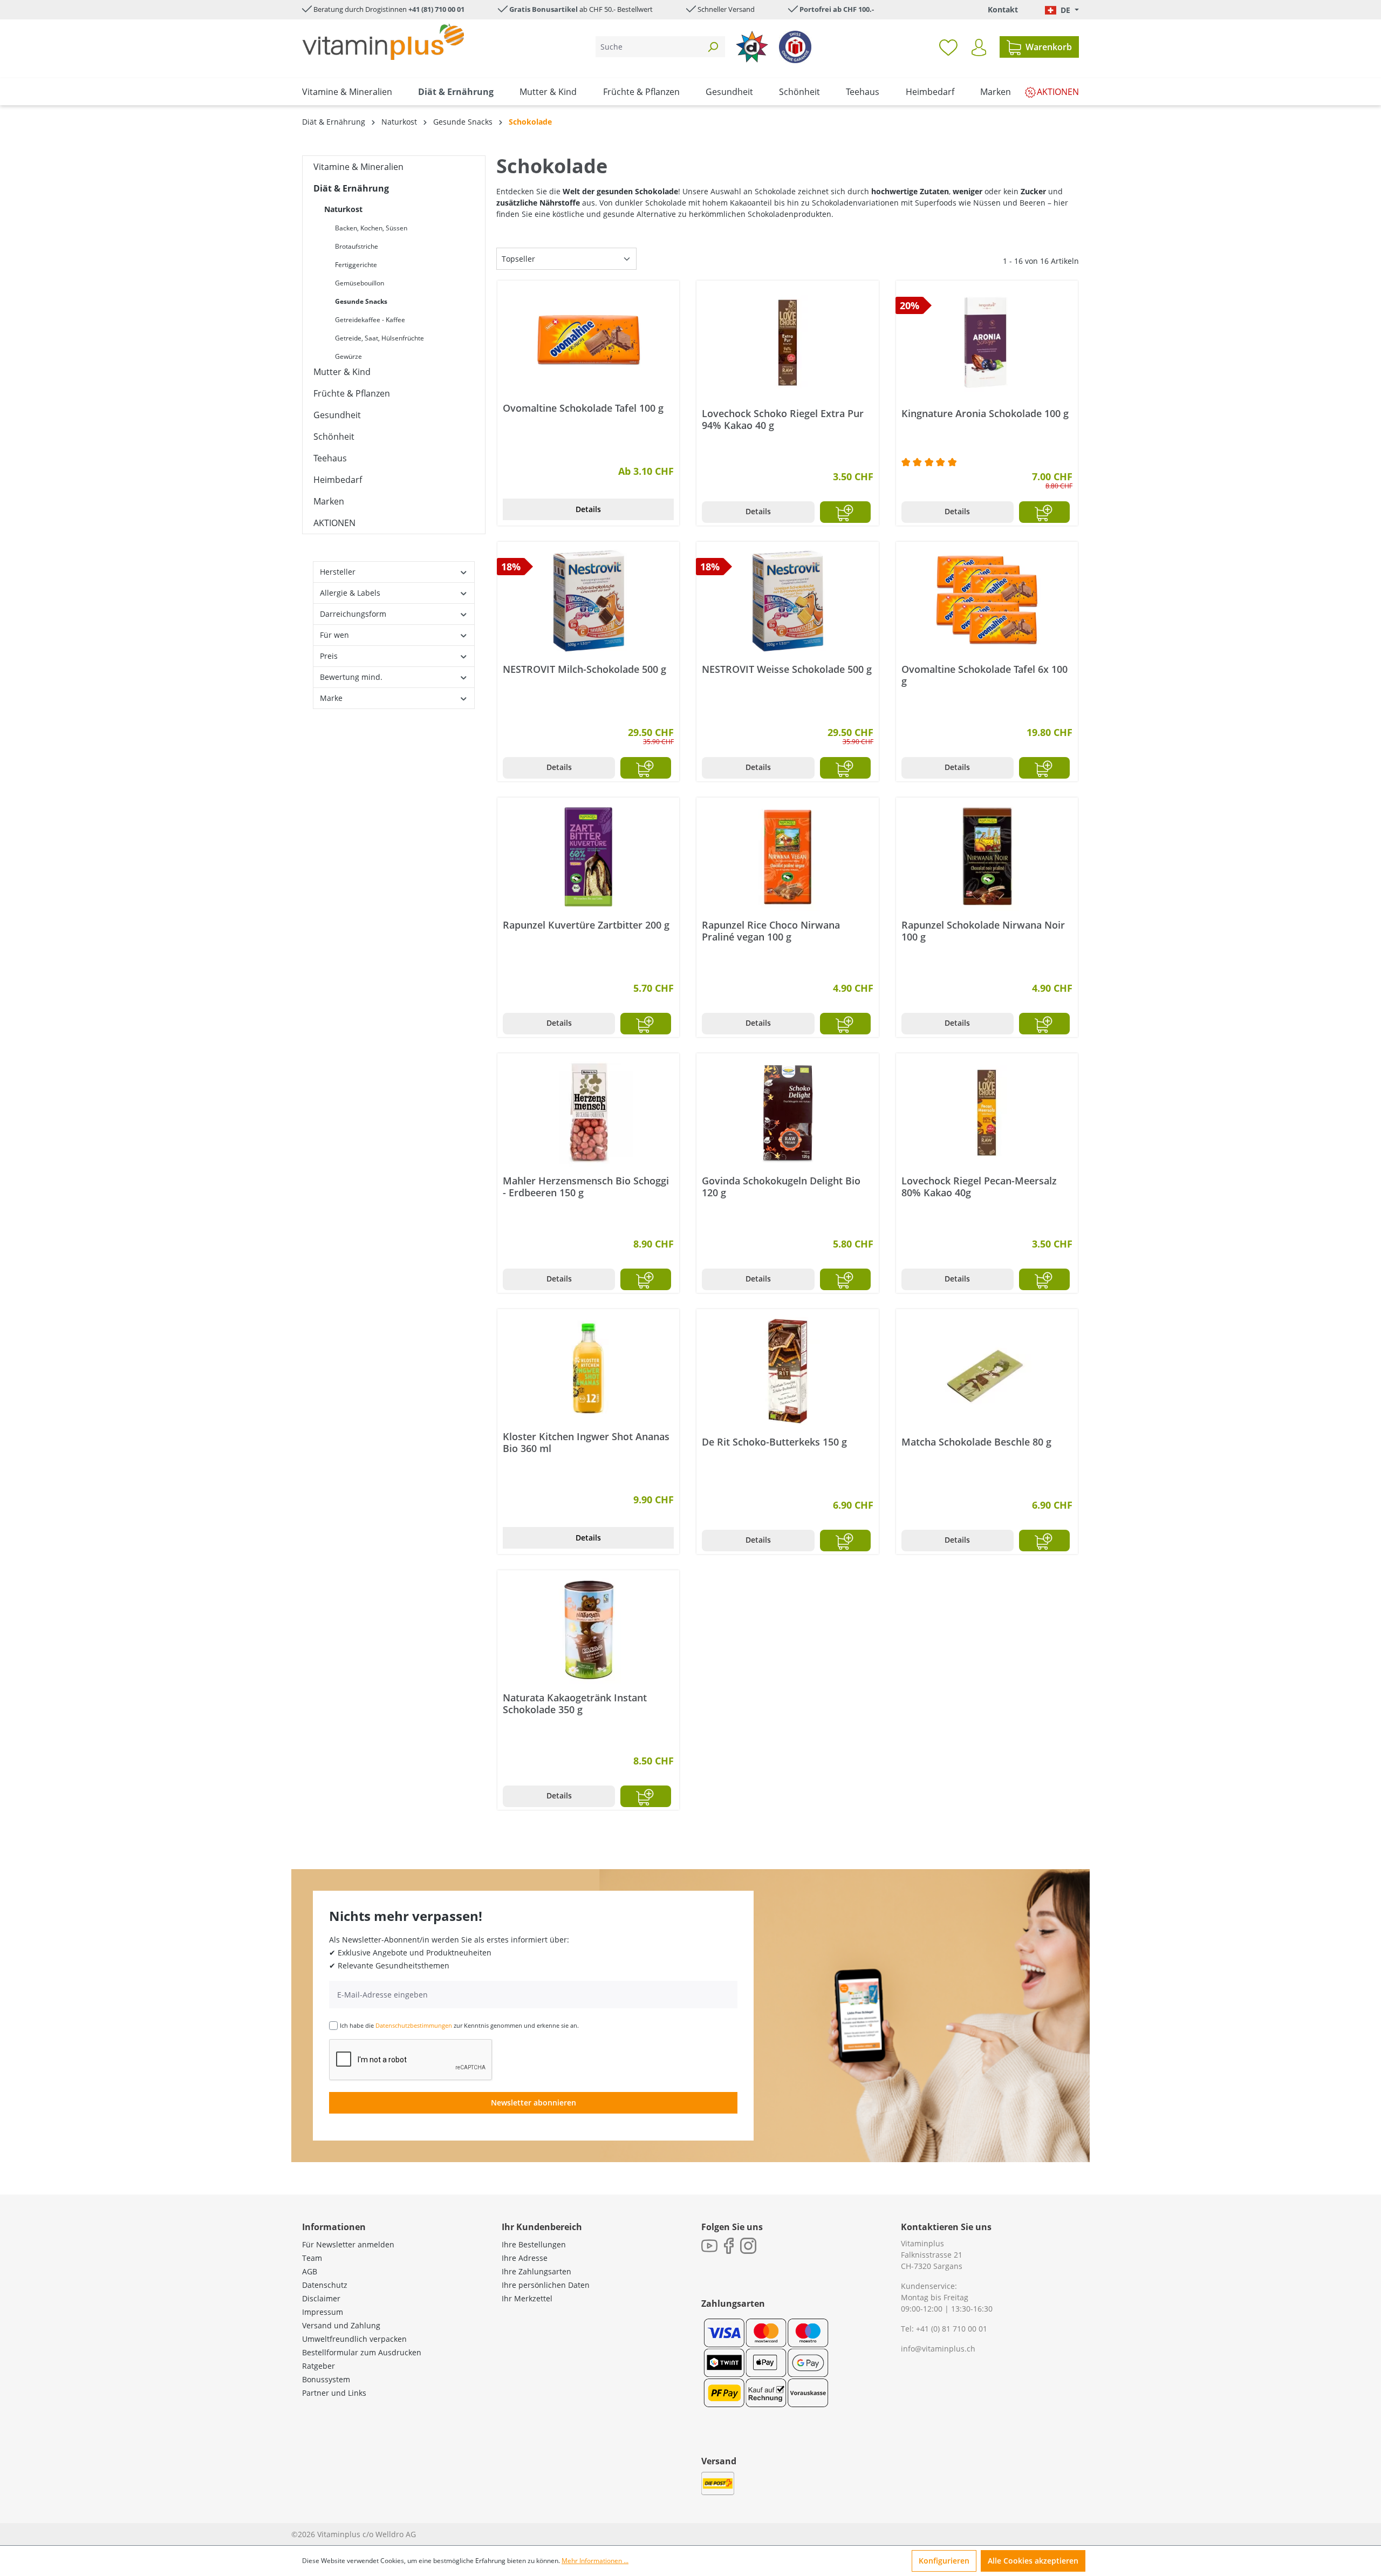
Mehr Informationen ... (595, 2561)
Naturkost (343, 209)
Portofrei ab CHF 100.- (837, 9)
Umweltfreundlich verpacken (354, 2339)
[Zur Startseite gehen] (383, 42)
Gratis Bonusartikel (543, 9)
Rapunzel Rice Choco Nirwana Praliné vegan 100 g (771, 931)
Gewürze (348, 356)
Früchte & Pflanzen (352, 393)
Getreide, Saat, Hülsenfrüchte (380, 338)
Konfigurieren (944, 2561)
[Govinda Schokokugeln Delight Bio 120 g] (787, 1113)
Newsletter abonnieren (534, 2103)
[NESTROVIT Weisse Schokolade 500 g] (787, 601)
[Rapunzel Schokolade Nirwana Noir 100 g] (987, 857)
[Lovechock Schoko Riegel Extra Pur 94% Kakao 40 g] (787, 343)
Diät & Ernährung (351, 188)
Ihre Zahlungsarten (536, 2271)
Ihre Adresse (525, 2258)
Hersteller (338, 572)
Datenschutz (325, 2285)
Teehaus (330, 458)
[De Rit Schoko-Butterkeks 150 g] (787, 1371)
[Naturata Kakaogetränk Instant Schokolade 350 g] (588, 1630)
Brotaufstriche (357, 246)
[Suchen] (713, 47)
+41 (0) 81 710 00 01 (952, 2329)
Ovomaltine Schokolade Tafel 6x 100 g (985, 675)
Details (588, 509)
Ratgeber (319, 2366)
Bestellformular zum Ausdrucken (362, 2352)
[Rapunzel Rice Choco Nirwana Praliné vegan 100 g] (787, 857)
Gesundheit (337, 415)
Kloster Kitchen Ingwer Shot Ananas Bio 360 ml (586, 1442)
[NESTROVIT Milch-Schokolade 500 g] (588, 601)
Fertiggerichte (356, 265)
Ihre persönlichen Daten (546, 2285)
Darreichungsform (353, 614)
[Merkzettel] (948, 47)
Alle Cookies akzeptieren (1033, 2561)
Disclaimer (321, 2298)
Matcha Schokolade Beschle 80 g (976, 1442)
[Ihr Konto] (979, 47)
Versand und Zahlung (341, 2325)
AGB (310, 2271)
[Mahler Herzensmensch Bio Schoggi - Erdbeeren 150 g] (588, 1113)
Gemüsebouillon (360, 283)
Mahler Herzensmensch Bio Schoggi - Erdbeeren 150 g (586, 1187)
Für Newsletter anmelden (348, 2244)
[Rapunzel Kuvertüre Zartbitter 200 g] (588, 857)
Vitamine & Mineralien (358, 167)
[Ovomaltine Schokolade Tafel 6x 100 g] (987, 601)
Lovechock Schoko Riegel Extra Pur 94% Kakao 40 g (783, 419)
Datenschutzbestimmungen (414, 2025)
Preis (329, 656)
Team (312, 2258)
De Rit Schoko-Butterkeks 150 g (774, 1442)
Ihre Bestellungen (534, 2244)
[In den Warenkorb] (845, 512)
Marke (331, 698)
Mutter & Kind (342, 372)
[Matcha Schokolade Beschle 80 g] (987, 1371)
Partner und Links (334, 2393)
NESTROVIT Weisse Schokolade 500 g (787, 669)
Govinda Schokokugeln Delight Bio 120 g (781, 1187)
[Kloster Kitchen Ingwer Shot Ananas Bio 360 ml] (588, 1368)
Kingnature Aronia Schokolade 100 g (985, 414)
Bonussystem (326, 2379)
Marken (329, 501)
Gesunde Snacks (361, 301)
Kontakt (1003, 9)
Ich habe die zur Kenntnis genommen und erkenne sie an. (459, 2025)
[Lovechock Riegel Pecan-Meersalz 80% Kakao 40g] (987, 1113)
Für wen (334, 635)
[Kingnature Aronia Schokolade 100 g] (987, 343)
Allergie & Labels (350, 593)
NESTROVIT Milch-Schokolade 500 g (584, 669)
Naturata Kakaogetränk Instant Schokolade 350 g (575, 1703)
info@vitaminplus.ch (938, 2349)
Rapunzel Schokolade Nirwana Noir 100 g (983, 931)
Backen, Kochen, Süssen (371, 228)
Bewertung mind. (351, 677)
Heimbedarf (338, 480)
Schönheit (334, 437)
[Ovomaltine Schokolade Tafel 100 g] (588, 340)
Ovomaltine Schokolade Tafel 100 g (583, 408)
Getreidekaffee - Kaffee (370, 320)
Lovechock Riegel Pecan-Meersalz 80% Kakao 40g (979, 1187)
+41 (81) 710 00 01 (436, 9)
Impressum (323, 2312)
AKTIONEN (334, 523)
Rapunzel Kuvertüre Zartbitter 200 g (586, 925)
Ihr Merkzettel (527, 2298)
